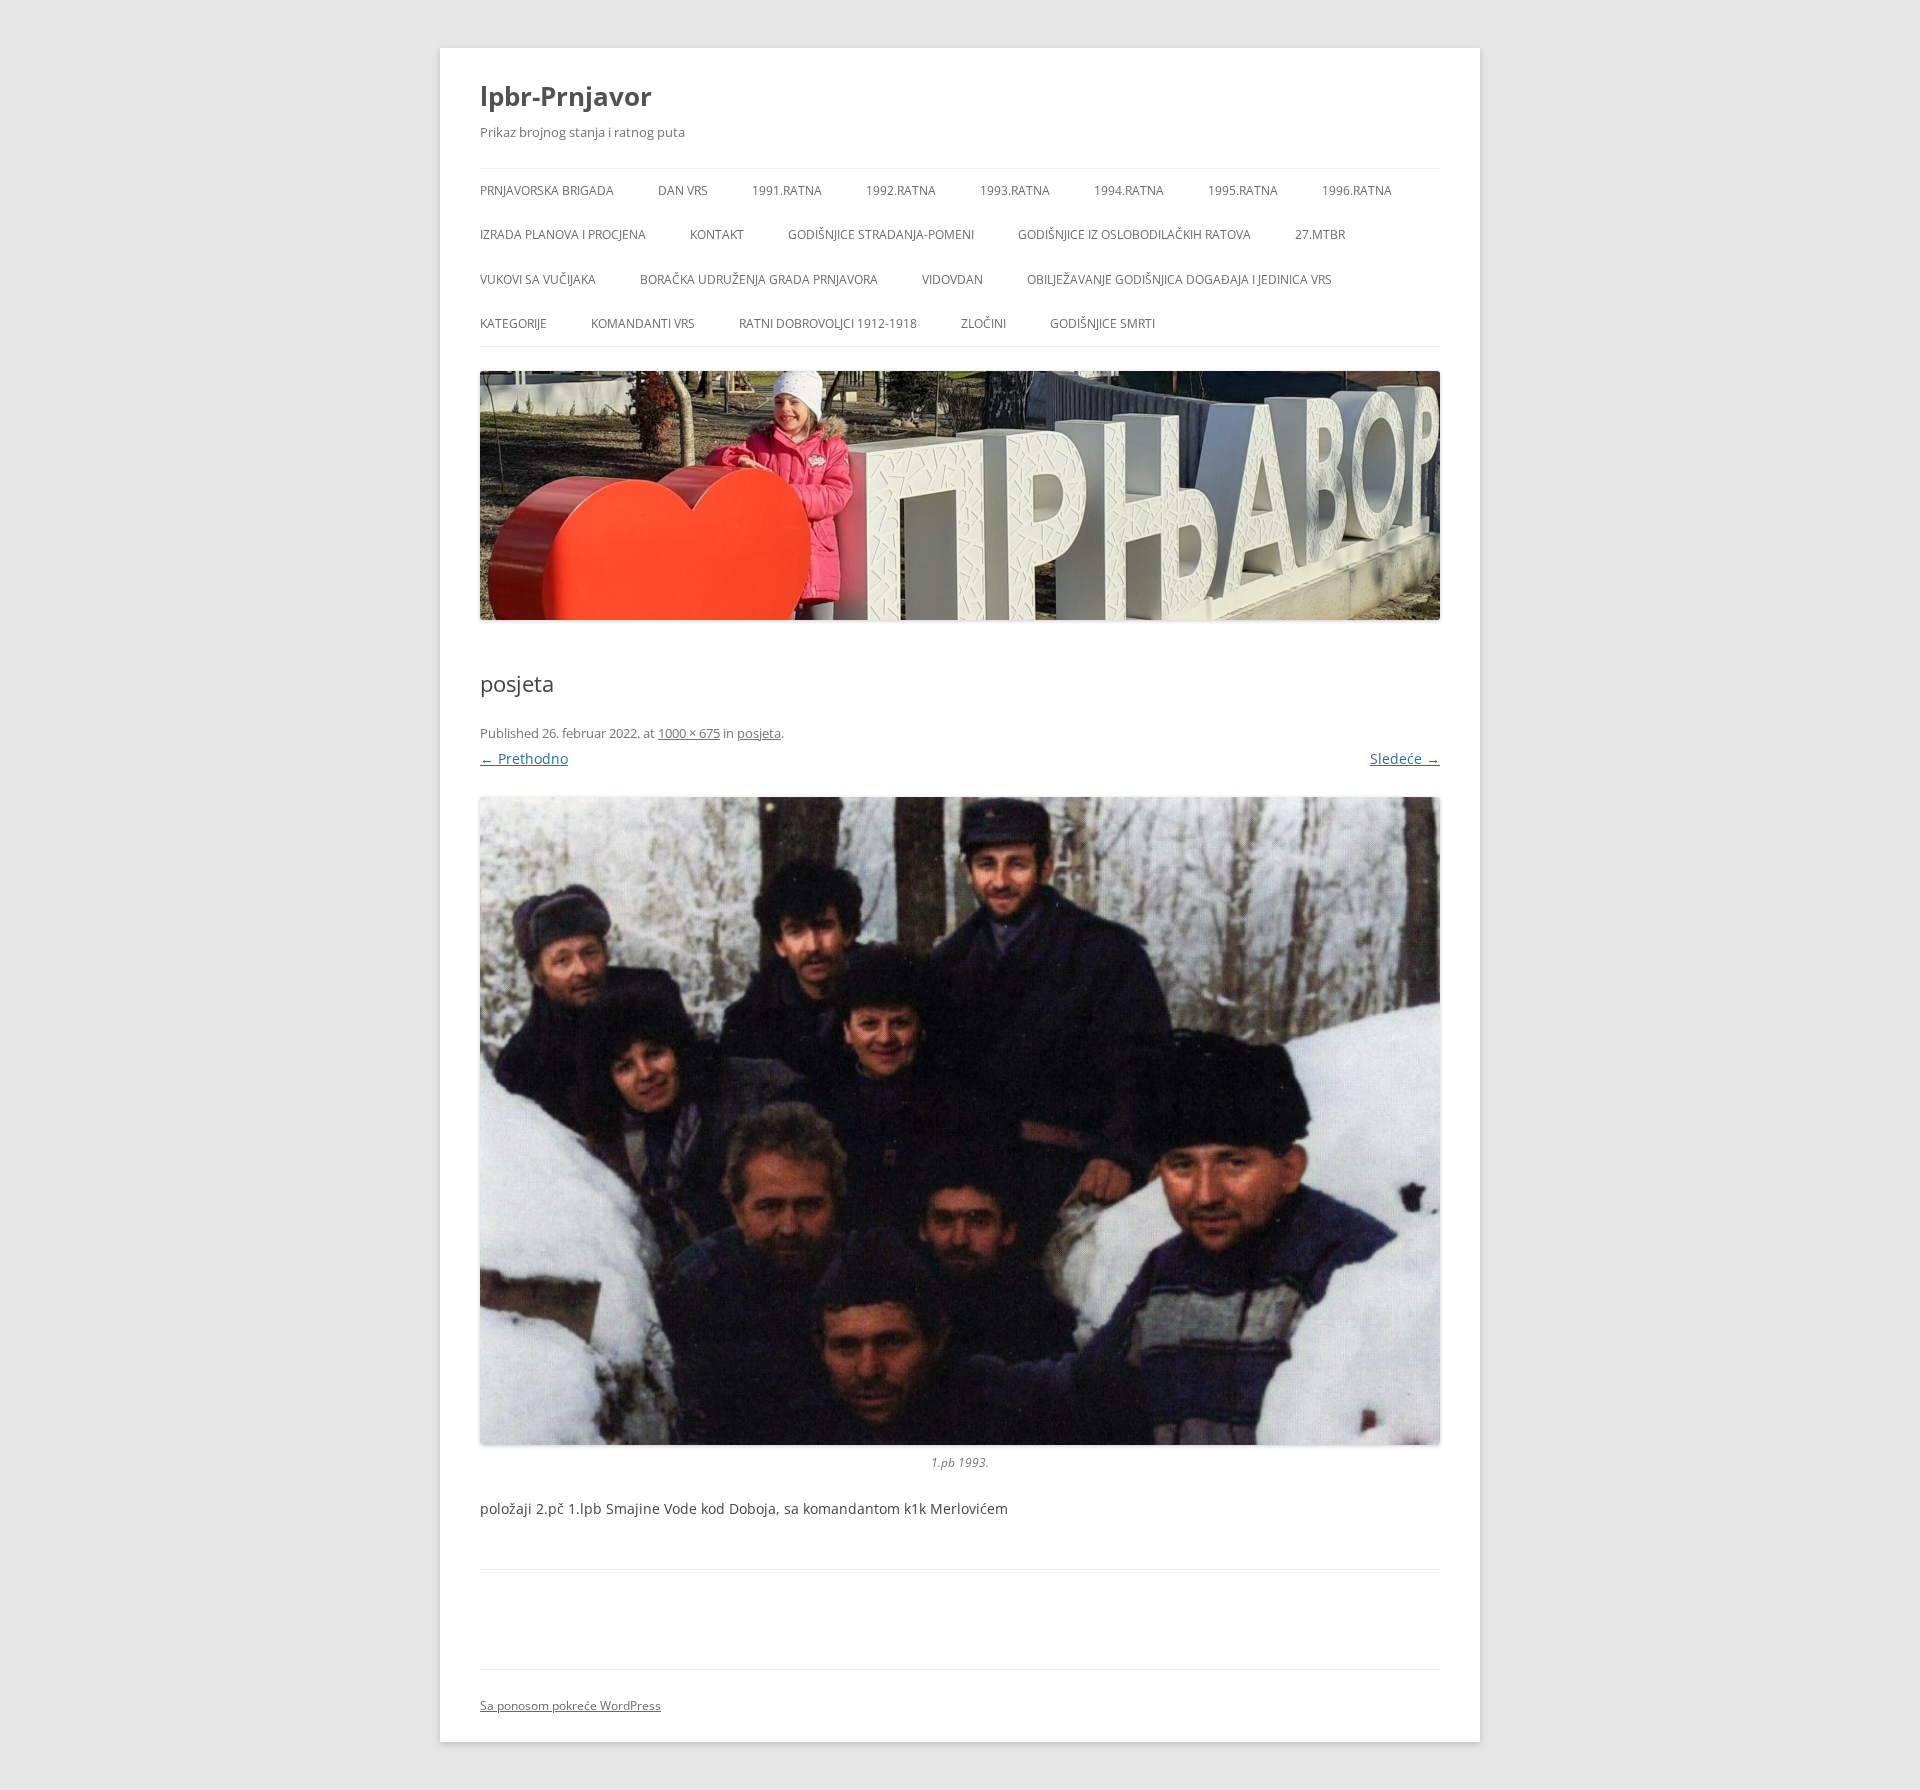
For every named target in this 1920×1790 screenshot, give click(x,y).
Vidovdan (952, 279)
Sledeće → (1405, 758)
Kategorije (513, 323)
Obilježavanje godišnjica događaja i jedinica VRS (1179, 279)
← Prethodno (524, 758)
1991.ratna (787, 190)
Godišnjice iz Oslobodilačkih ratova (1134, 234)
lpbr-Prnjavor (566, 96)
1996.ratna (1357, 190)
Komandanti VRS (643, 323)
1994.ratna (1129, 190)
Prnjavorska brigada (547, 190)
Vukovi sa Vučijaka (538, 279)
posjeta (759, 733)
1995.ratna (1243, 190)
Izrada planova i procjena (563, 234)
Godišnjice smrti (1102, 323)
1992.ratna (901, 190)
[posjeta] (960, 1121)
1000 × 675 (689, 733)
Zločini (983, 323)
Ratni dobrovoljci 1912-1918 (828, 323)
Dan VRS (683, 190)
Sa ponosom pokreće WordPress (570, 1705)
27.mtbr (1320, 234)
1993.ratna (1015, 190)
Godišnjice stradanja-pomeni (881, 234)
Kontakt (717, 234)
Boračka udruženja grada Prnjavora (759, 279)
